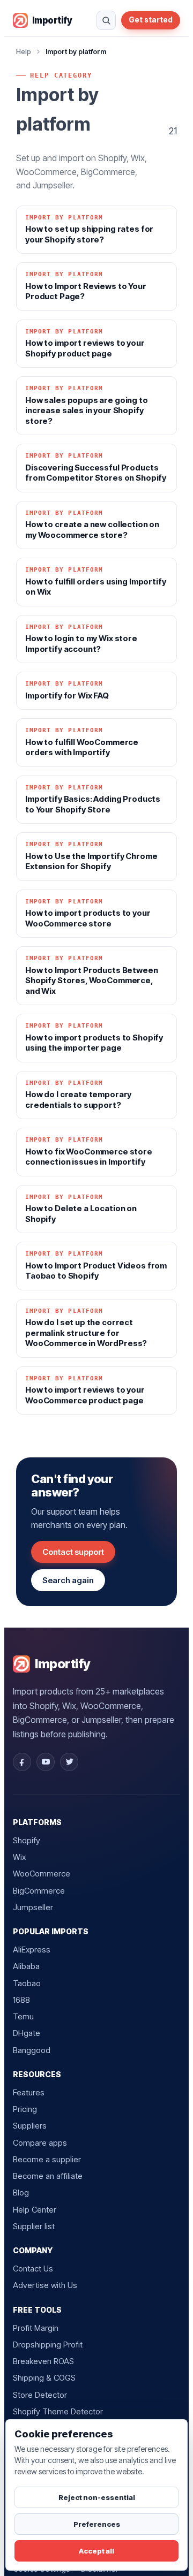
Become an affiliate (48, 2176)
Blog (21, 2193)
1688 (21, 2000)
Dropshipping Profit (48, 2345)
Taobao (27, 1983)
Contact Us (33, 2269)
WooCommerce (42, 1874)
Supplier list (34, 2226)
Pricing (25, 2109)
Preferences (97, 2524)
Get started (151, 20)
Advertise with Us (45, 2285)
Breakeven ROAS (43, 2361)
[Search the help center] (106, 20)
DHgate (27, 2033)
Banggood (32, 2050)
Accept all (96, 2551)
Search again (68, 1580)
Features (29, 2092)
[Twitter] (69, 1762)
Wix (19, 1857)
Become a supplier (47, 2159)
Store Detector (40, 2395)
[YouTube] (46, 1762)
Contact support (73, 1552)
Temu (23, 2016)
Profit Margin (36, 2328)
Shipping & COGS (44, 2378)
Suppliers (30, 2126)
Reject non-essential (97, 2497)
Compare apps (40, 2143)
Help (24, 51)
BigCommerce (39, 1891)
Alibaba (26, 1966)
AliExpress (32, 1950)
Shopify (27, 1840)
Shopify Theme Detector (58, 2411)
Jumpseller (33, 1907)
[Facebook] (22, 1762)
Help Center (35, 2210)
